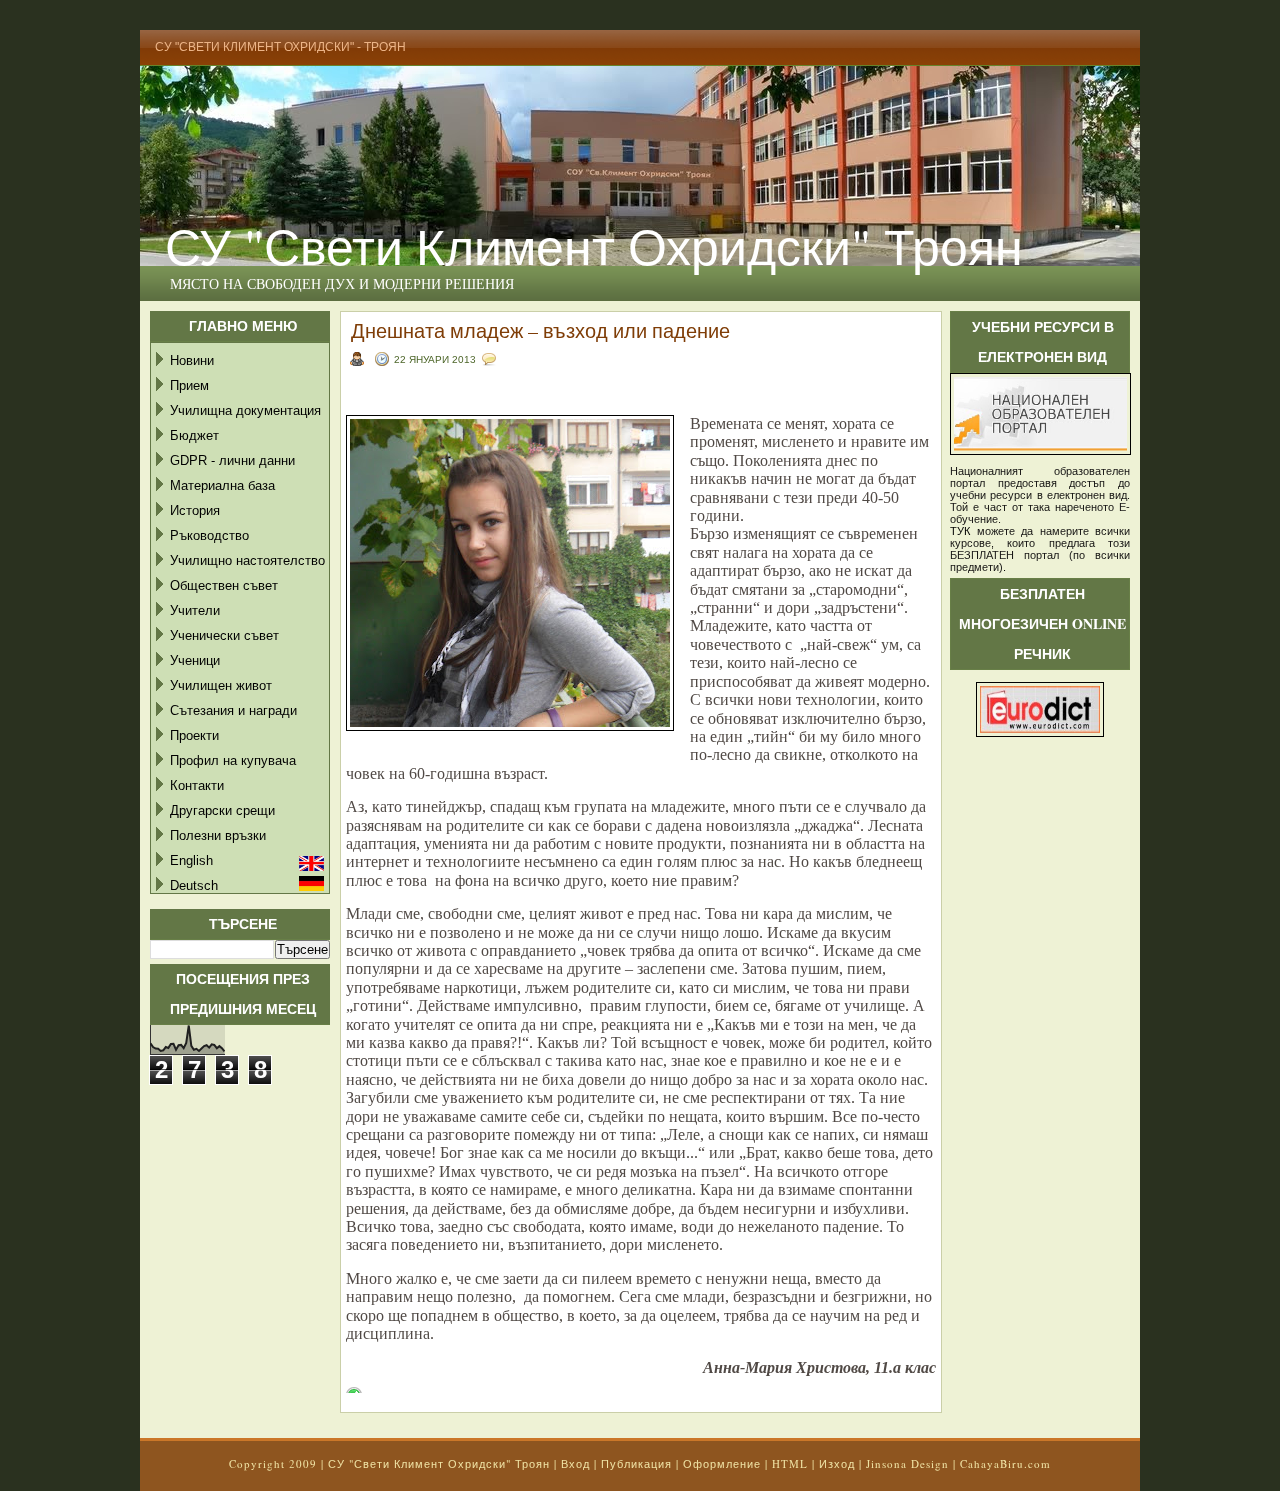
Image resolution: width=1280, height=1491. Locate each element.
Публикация (636, 1463)
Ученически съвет (224, 635)
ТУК (960, 531)
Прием (189, 385)
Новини (192, 360)
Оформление (722, 1463)
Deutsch (194, 885)
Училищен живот (221, 685)
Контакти (197, 785)
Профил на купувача (233, 760)
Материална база (222, 485)
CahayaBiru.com (1005, 1463)
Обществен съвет (224, 585)
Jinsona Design (907, 1463)
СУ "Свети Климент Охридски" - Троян (280, 47)
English (191, 860)
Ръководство (209, 535)
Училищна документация (245, 410)
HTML (790, 1463)
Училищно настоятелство (247, 560)
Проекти (194, 735)
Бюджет (194, 435)
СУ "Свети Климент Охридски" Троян (594, 245)
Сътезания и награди (233, 710)
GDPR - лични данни (232, 460)
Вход (575, 1463)
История (195, 510)
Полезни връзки (218, 835)
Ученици (195, 660)
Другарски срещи (222, 810)
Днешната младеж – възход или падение (540, 330)
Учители (195, 610)
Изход (837, 1463)
